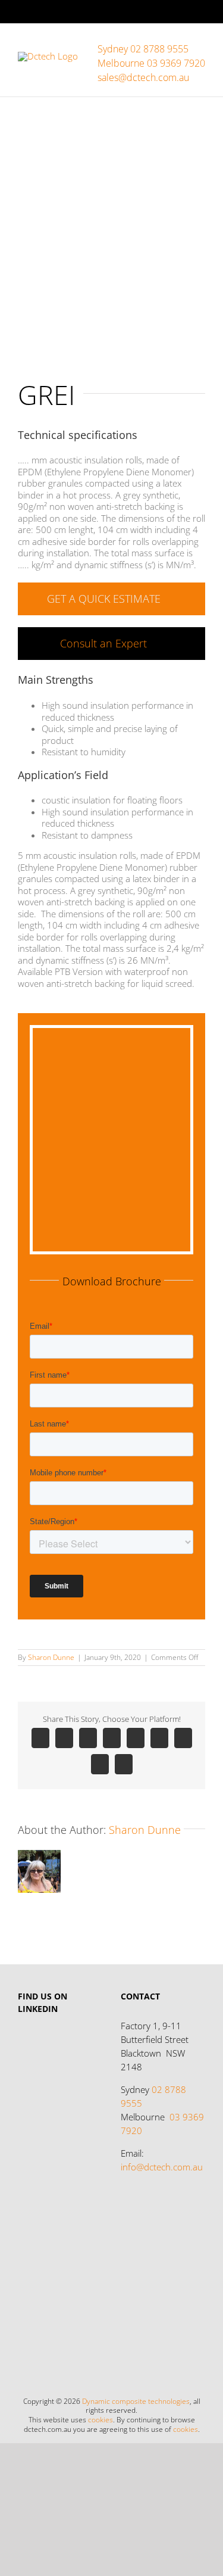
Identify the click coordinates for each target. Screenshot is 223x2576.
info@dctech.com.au (162, 2167)
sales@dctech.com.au (143, 77)
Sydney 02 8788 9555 (143, 49)
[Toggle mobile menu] (200, 42)
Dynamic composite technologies (136, 2401)
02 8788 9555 (153, 2096)
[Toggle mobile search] (179, 42)
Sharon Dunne (51, 1657)
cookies (100, 2420)
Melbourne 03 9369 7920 (151, 63)
